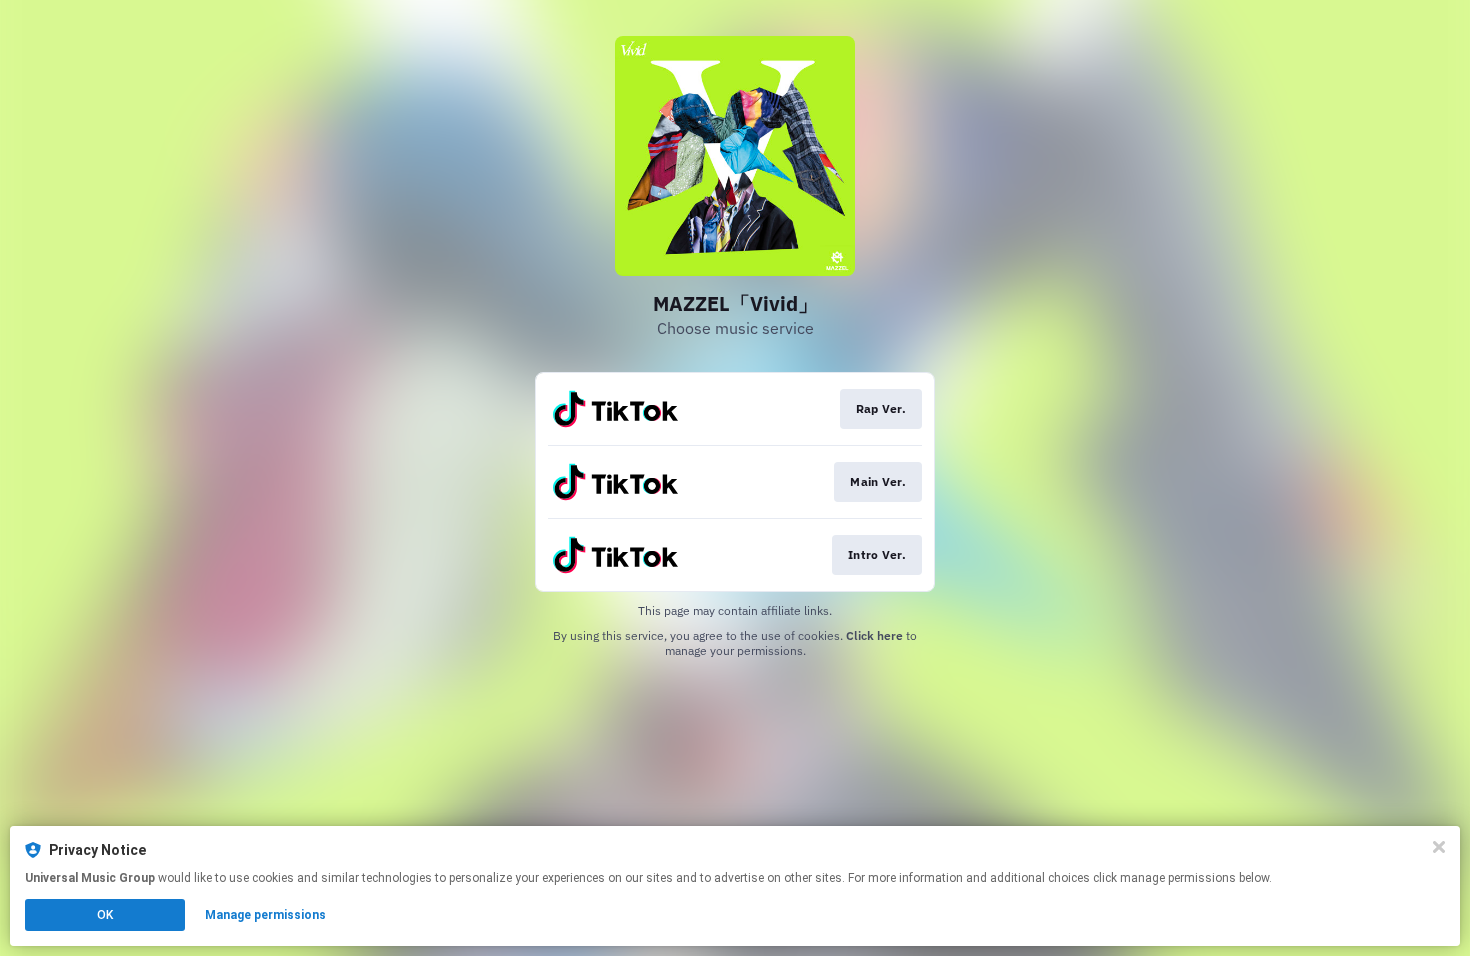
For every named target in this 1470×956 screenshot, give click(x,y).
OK (105, 915)
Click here (874, 635)
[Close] (1439, 847)
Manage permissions (265, 915)
